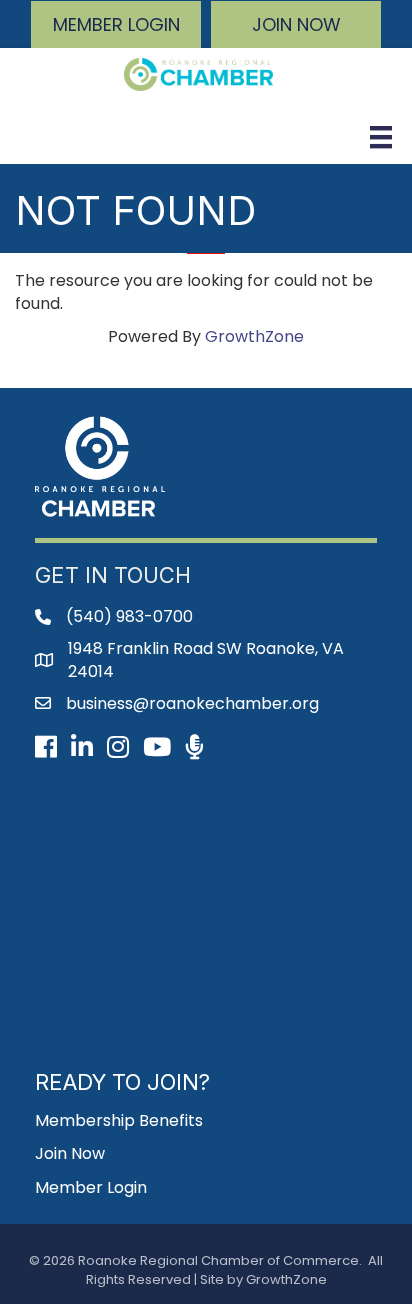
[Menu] (381, 137)
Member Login (91, 1187)
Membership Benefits (119, 1120)
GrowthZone (254, 336)
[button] (116, 24)
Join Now (70, 1153)
